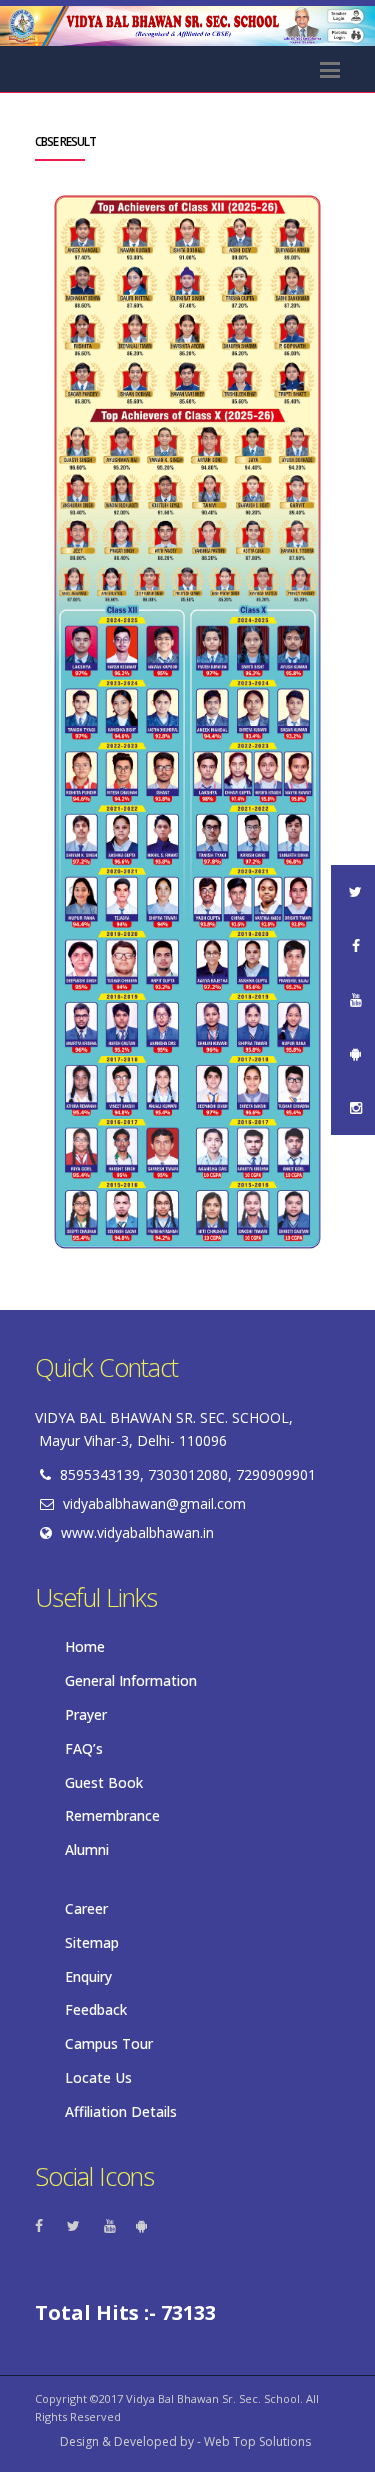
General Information (131, 1680)
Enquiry (88, 1976)
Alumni (87, 1849)
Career (86, 1908)
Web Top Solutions (257, 2441)
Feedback (96, 2009)
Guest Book (104, 1782)
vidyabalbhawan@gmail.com (154, 1503)
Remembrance (112, 1815)
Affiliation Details (121, 2111)
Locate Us (98, 2077)
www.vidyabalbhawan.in (137, 1532)
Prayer (86, 1714)
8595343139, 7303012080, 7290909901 (188, 1474)
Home (85, 1646)
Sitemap (92, 1942)
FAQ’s (84, 1748)
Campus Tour (109, 2043)
